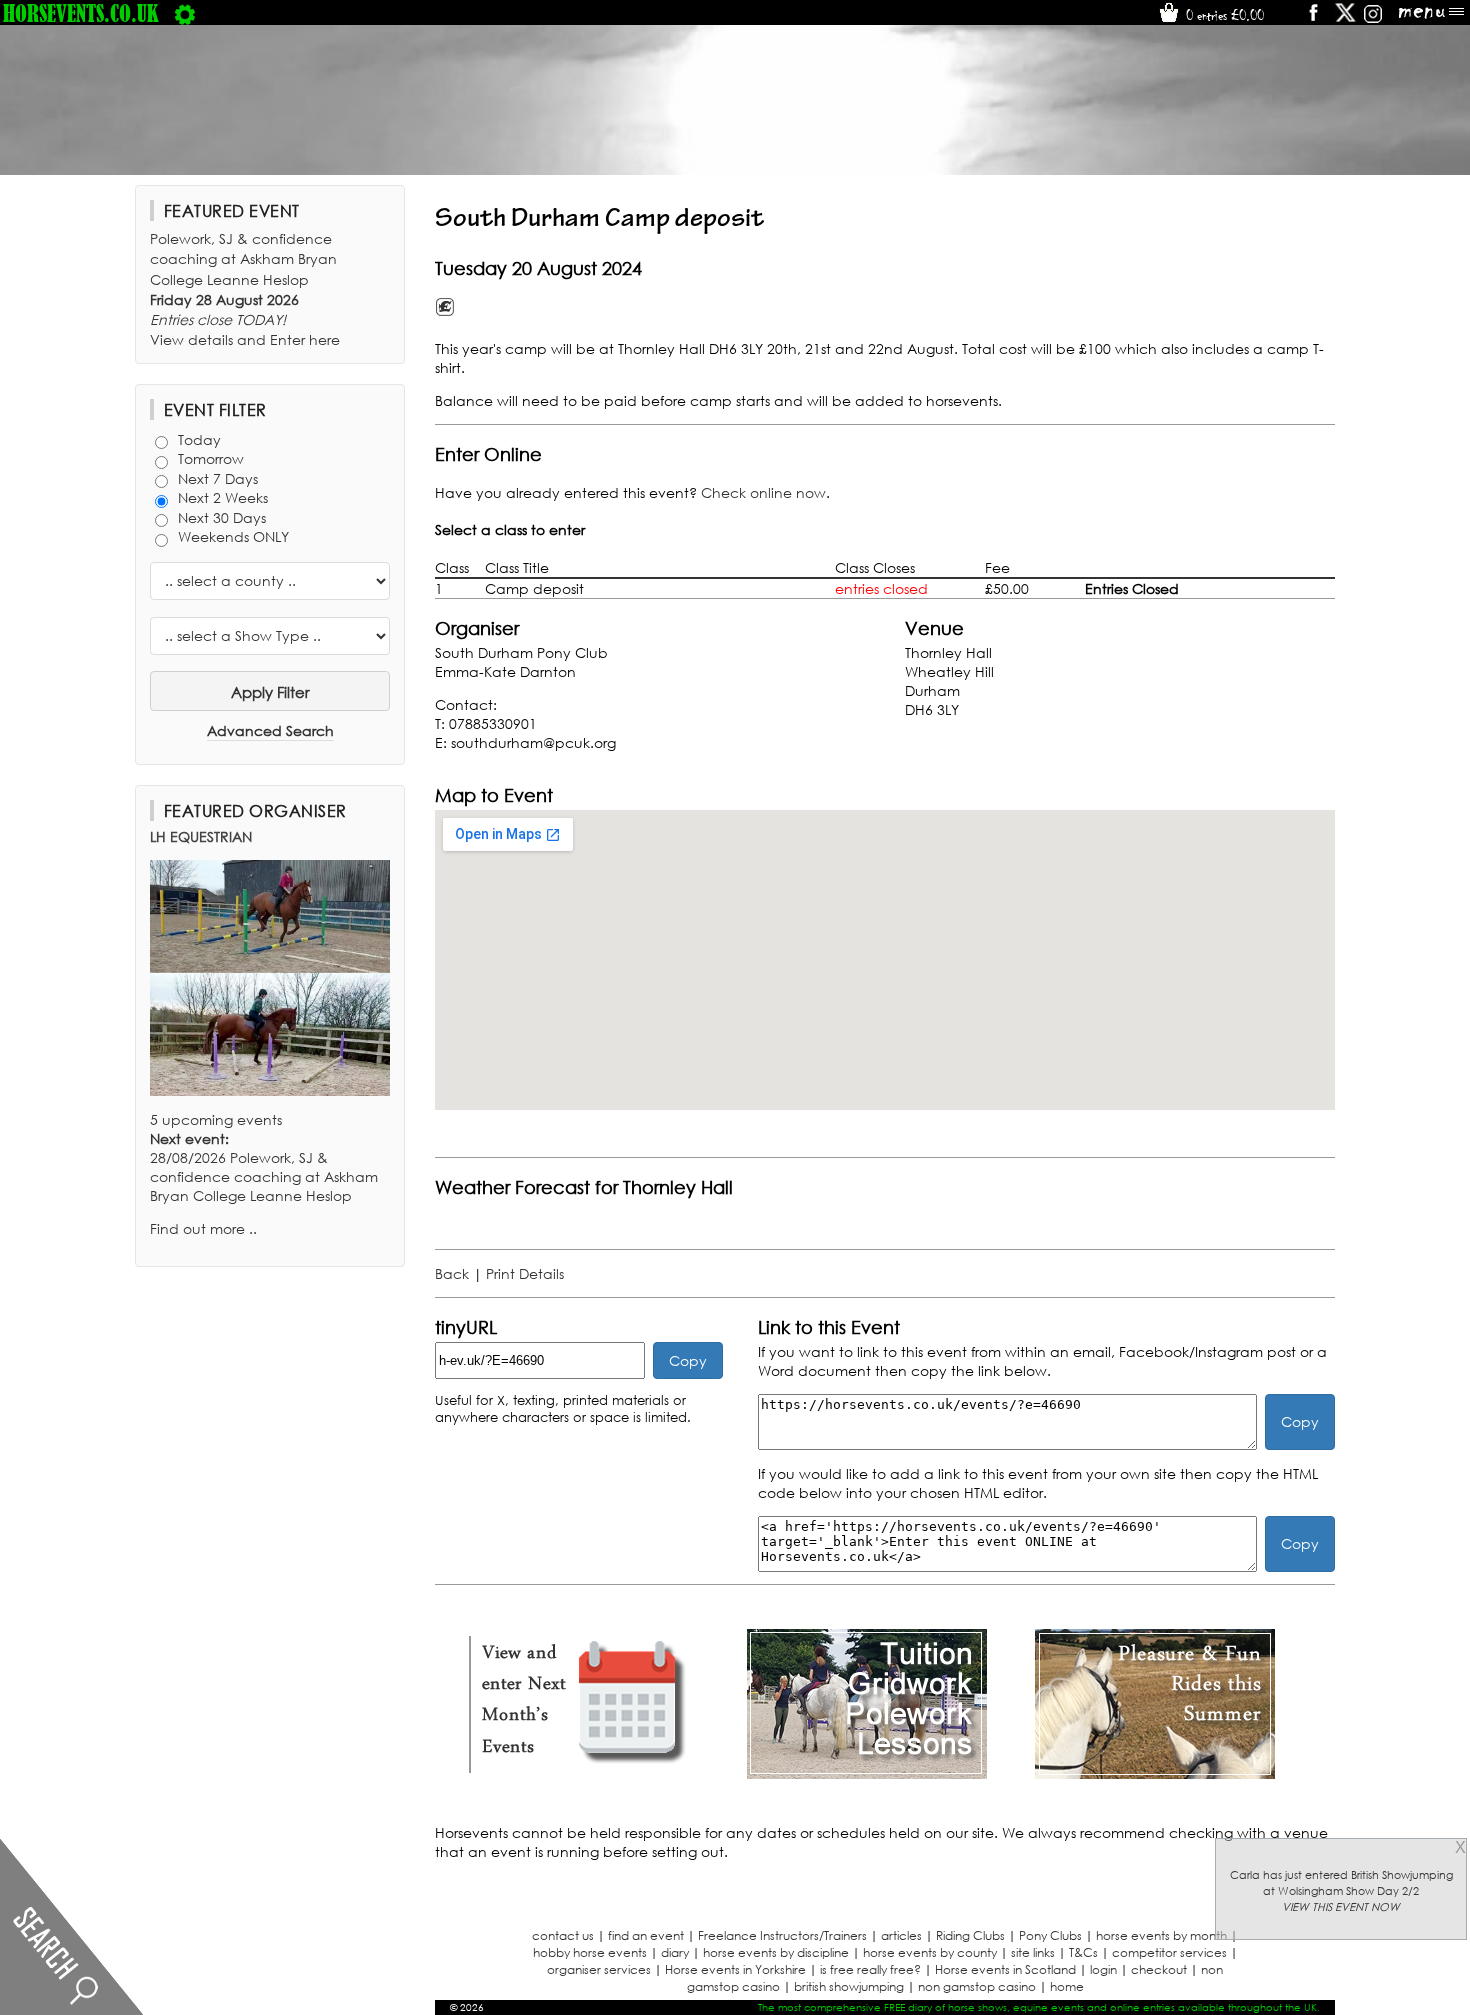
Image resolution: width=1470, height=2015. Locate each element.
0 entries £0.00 (1223, 15)
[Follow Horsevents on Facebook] (1312, 19)
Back (452, 1273)
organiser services (599, 1969)
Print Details (525, 1273)
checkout (1159, 1969)
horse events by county (930, 1952)
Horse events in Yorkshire (735, 1969)
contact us (563, 1935)
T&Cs (1083, 1952)
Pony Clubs (1050, 1935)
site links (1033, 1952)
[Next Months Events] (579, 1773)
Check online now (763, 492)
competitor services (1169, 1952)
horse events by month (1161, 1935)
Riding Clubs (970, 1935)
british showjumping (849, 1986)
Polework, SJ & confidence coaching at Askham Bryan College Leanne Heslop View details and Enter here (245, 289)
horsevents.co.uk (81, 13)
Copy (688, 1360)
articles (901, 1935)
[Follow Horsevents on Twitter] (1345, 19)
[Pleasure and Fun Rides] (1155, 1773)
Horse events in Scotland (1005, 1969)
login (1103, 1969)
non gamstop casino (977, 1986)
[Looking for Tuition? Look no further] (867, 1773)
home (1067, 1986)
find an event (646, 1935)
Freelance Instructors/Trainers (782, 1935)
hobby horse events (590, 1952)
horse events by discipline (776, 1952)
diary (675, 1952)
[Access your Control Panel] (185, 13)
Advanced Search (270, 730)
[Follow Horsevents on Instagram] (1373, 19)
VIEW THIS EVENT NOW (1341, 1907)
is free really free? (870, 1969)
